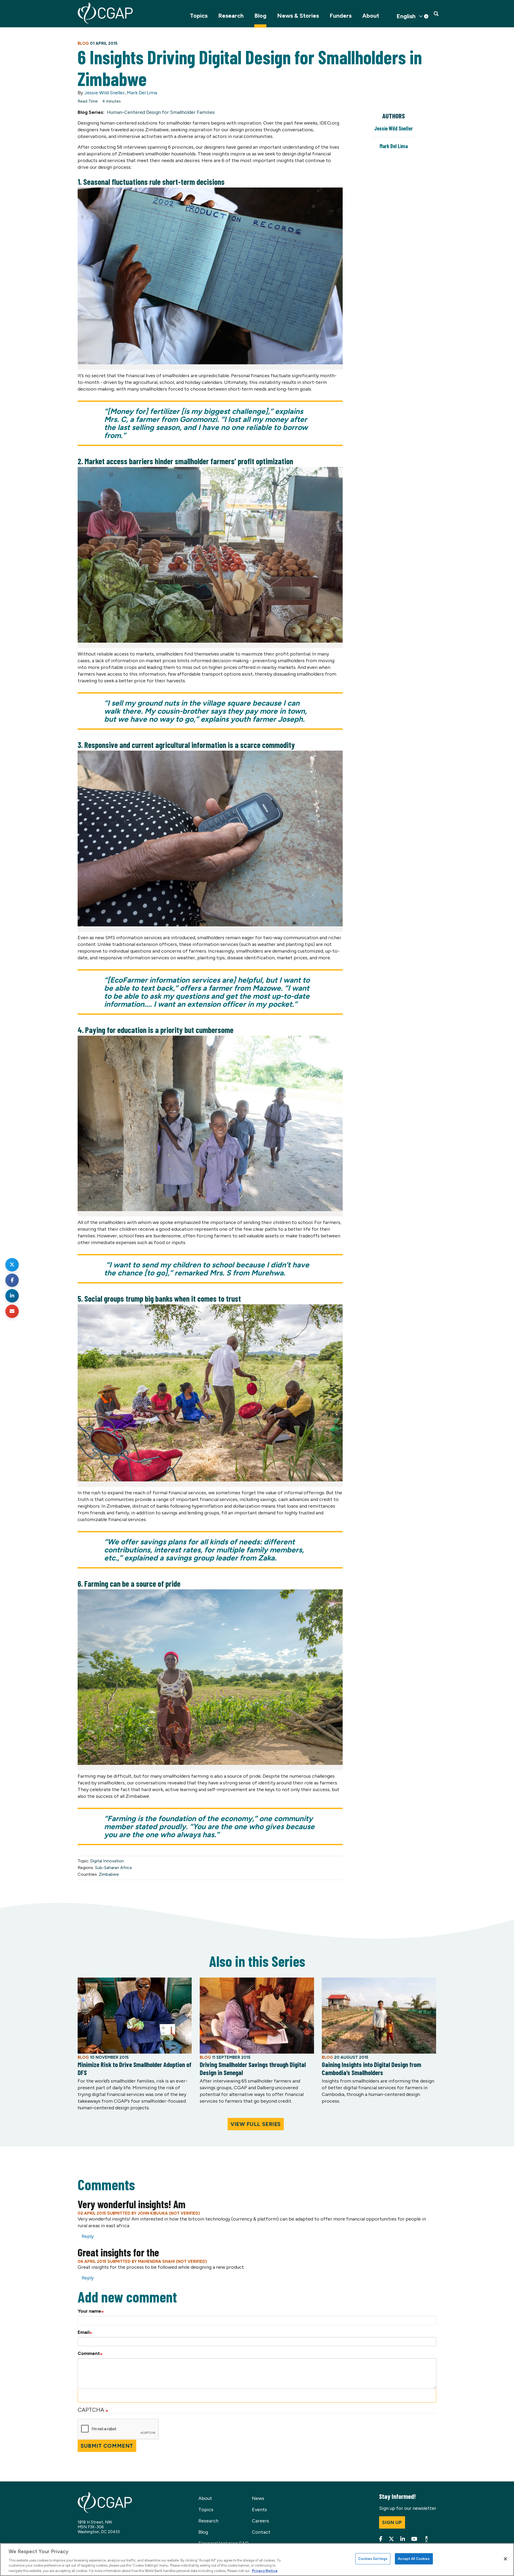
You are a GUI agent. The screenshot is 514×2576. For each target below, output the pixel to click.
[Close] (505, 2559)
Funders (341, 16)
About (371, 16)
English (406, 16)
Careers (260, 2521)
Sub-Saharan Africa (113, 1868)
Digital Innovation (107, 1861)
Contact (261, 2532)
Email (84, 2332)
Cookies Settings (373, 2559)
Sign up (392, 2522)
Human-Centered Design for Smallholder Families (161, 112)
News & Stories (298, 16)
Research (231, 16)
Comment (89, 2353)
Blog (260, 16)
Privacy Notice (265, 2571)
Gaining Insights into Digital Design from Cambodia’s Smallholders (371, 2068)
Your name (89, 2311)
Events (259, 2510)
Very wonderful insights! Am (132, 2204)
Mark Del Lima (142, 93)
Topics (199, 16)
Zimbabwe (109, 1874)
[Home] (105, 13)
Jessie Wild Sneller (105, 93)
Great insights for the (118, 2252)
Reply (88, 2236)
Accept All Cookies (414, 2559)
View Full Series (256, 2124)
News (258, 2498)
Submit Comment (107, 2446)
